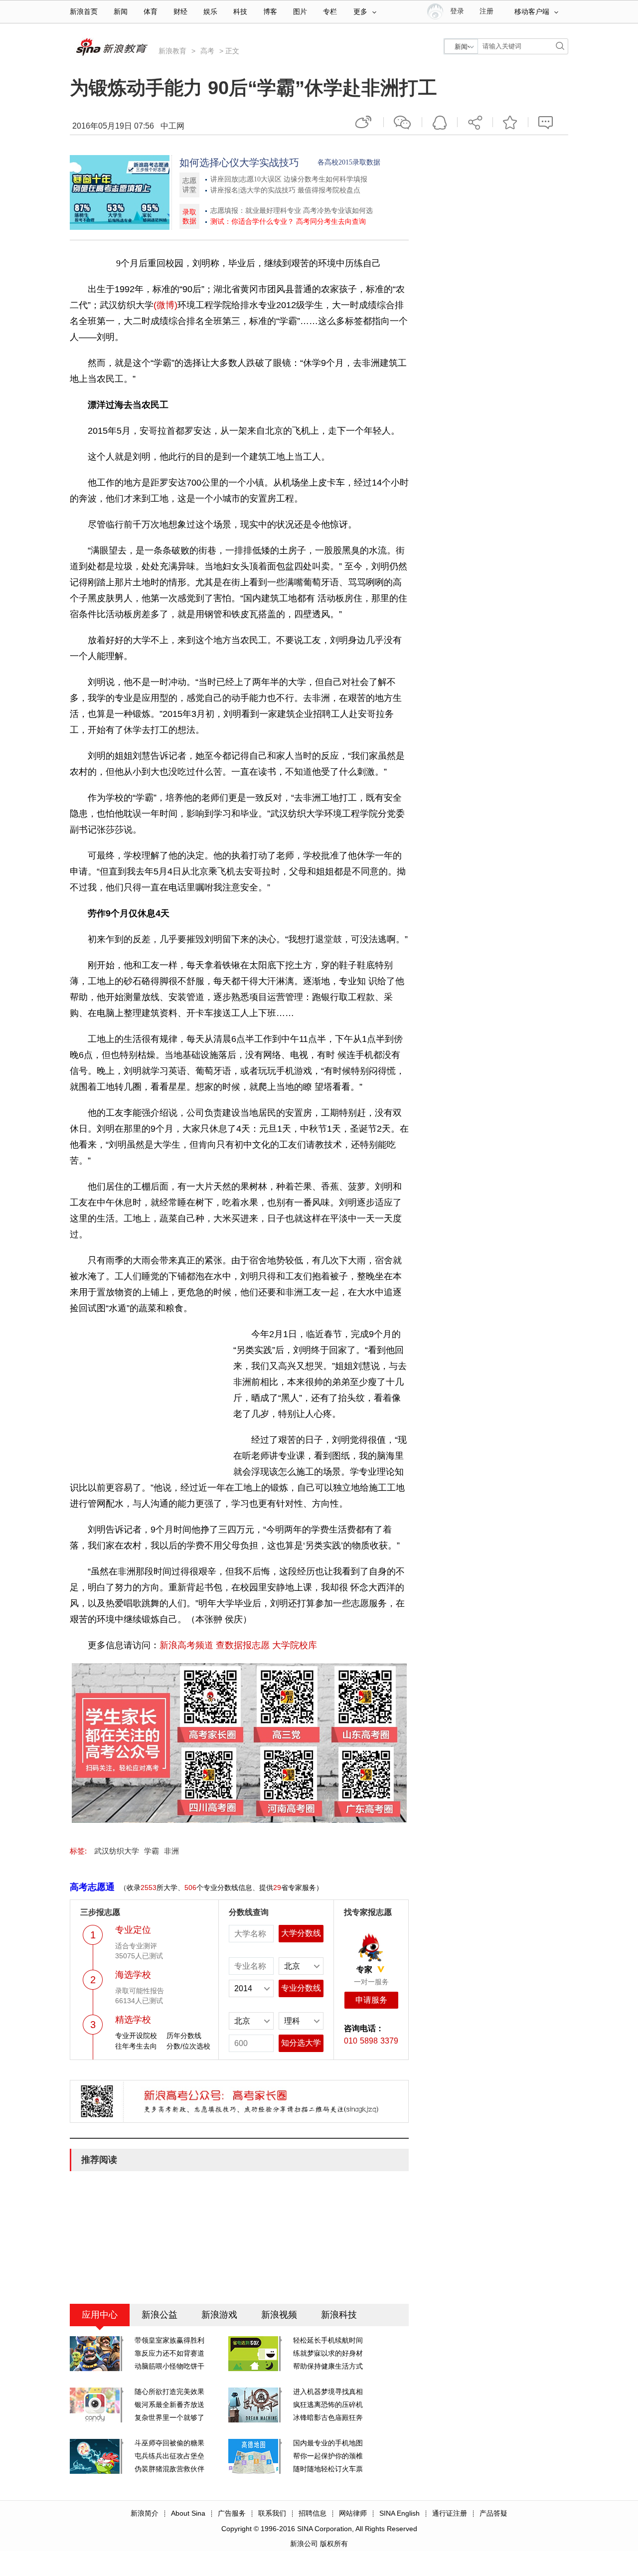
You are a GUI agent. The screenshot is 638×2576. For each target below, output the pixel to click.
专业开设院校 (136, 2036)
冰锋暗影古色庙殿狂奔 (328, 2417)
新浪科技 (339, 2315)
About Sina (188, 2513)
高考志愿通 (92, 1887)
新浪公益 (159, 2315)
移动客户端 (532, 12)
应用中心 (100, 2315)
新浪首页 (84, 12)
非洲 (171, 1851)
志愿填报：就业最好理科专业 (256, 211)
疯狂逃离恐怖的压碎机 (328, 2404)
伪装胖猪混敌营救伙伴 (169, 2469)
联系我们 (272, 2513)
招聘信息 (313, 2513)
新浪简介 (145, 2513)
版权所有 (334, 2544)
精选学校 (133, 2020)
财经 (180, 12)
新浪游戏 (219, 2315)
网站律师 (353, 2513)
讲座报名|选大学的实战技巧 (253, 190)
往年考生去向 (136, 2046)
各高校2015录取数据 (349, 162)
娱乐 (210, 12)
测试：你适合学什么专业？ (252, 222)
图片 (300, 12)
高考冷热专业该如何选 (338, 211)
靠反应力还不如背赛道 (169, 2353)
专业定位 (133, 1930)
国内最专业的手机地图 (328, 2443)
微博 (364, 122)
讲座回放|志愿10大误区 (246, 179)
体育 (151, 12)
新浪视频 (279, 2315)
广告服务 (232, 2513)
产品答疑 (493, 2513)
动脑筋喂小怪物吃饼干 (169, 2366)
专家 (364, 1970)
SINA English (399, 2513)
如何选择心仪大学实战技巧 (239, 163)
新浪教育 (172, 51)
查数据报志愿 (243, 1645)
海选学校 (133, 1975)
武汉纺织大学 (117, 1851)
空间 (440, 122)
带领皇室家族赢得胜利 (169, 2340)
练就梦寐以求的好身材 (328, 2353)
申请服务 (371, 2000)
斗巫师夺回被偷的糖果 (169, 2443)
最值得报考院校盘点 (329, 190)
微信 (403, 122)
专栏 (330, 12)
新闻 (121, 12)
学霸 (152, 1851)
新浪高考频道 (186, 1645)
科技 (240, 12)
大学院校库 (295, 1645)
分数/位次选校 (188, 2046)
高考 (207, 51)
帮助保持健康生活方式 (328, 2366)
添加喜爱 (510, 122)
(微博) (165, 305)
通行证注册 (450, 2513)
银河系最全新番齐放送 (169, 2404)
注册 (486, 11)
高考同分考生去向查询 (331, 222)
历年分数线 (184, 2036)
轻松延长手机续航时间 (328, 2340)
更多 (360, 12)
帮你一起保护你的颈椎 (328, 2456)
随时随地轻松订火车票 (328, 2469)
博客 (270, 12)
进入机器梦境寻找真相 (328, 2392)
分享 (475, 122)
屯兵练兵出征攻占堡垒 (169, 2456)
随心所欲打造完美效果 (169, 2392)
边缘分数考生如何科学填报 (325, 179)
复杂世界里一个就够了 (169, 2417)
